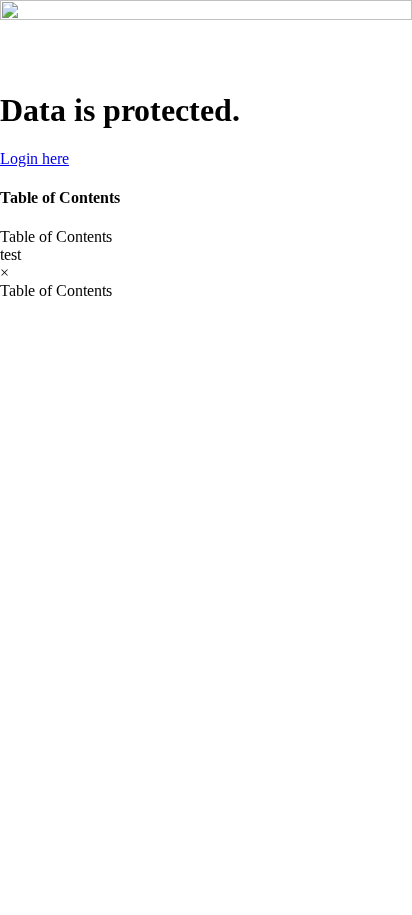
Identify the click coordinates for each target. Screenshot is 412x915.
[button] (206, 237)
